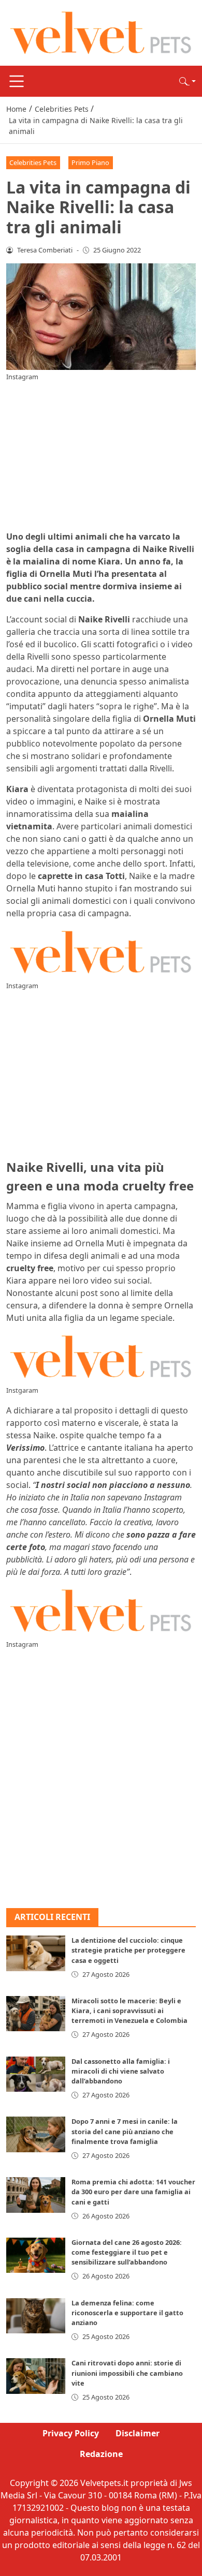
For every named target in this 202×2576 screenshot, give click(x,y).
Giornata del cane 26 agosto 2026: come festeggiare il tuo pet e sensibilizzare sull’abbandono (127, 2252)
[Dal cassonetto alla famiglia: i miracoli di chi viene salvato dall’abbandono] (36, 2074)
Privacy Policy (71, 2433)
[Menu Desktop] (17, 81)
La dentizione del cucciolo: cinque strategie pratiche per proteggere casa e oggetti (128, 1950)
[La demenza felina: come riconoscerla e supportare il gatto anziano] (36, 2316)
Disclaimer (138, 2433)
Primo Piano (90, 162)
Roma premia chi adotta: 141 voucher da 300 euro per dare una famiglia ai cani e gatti (133, 2192)
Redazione (101, 2454)
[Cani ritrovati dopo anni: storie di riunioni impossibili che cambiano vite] (36, 2376)
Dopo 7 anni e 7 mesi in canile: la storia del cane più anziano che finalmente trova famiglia (125, 2131)
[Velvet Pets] (101, 32)
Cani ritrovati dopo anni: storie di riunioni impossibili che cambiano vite (127, 2373)
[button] (187, 81)
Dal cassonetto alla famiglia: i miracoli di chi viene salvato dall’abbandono (121, 2071)
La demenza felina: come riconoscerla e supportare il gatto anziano (127, 2313)
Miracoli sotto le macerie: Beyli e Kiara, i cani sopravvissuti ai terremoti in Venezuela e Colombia (129, 2011)
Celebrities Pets (33, 162)
